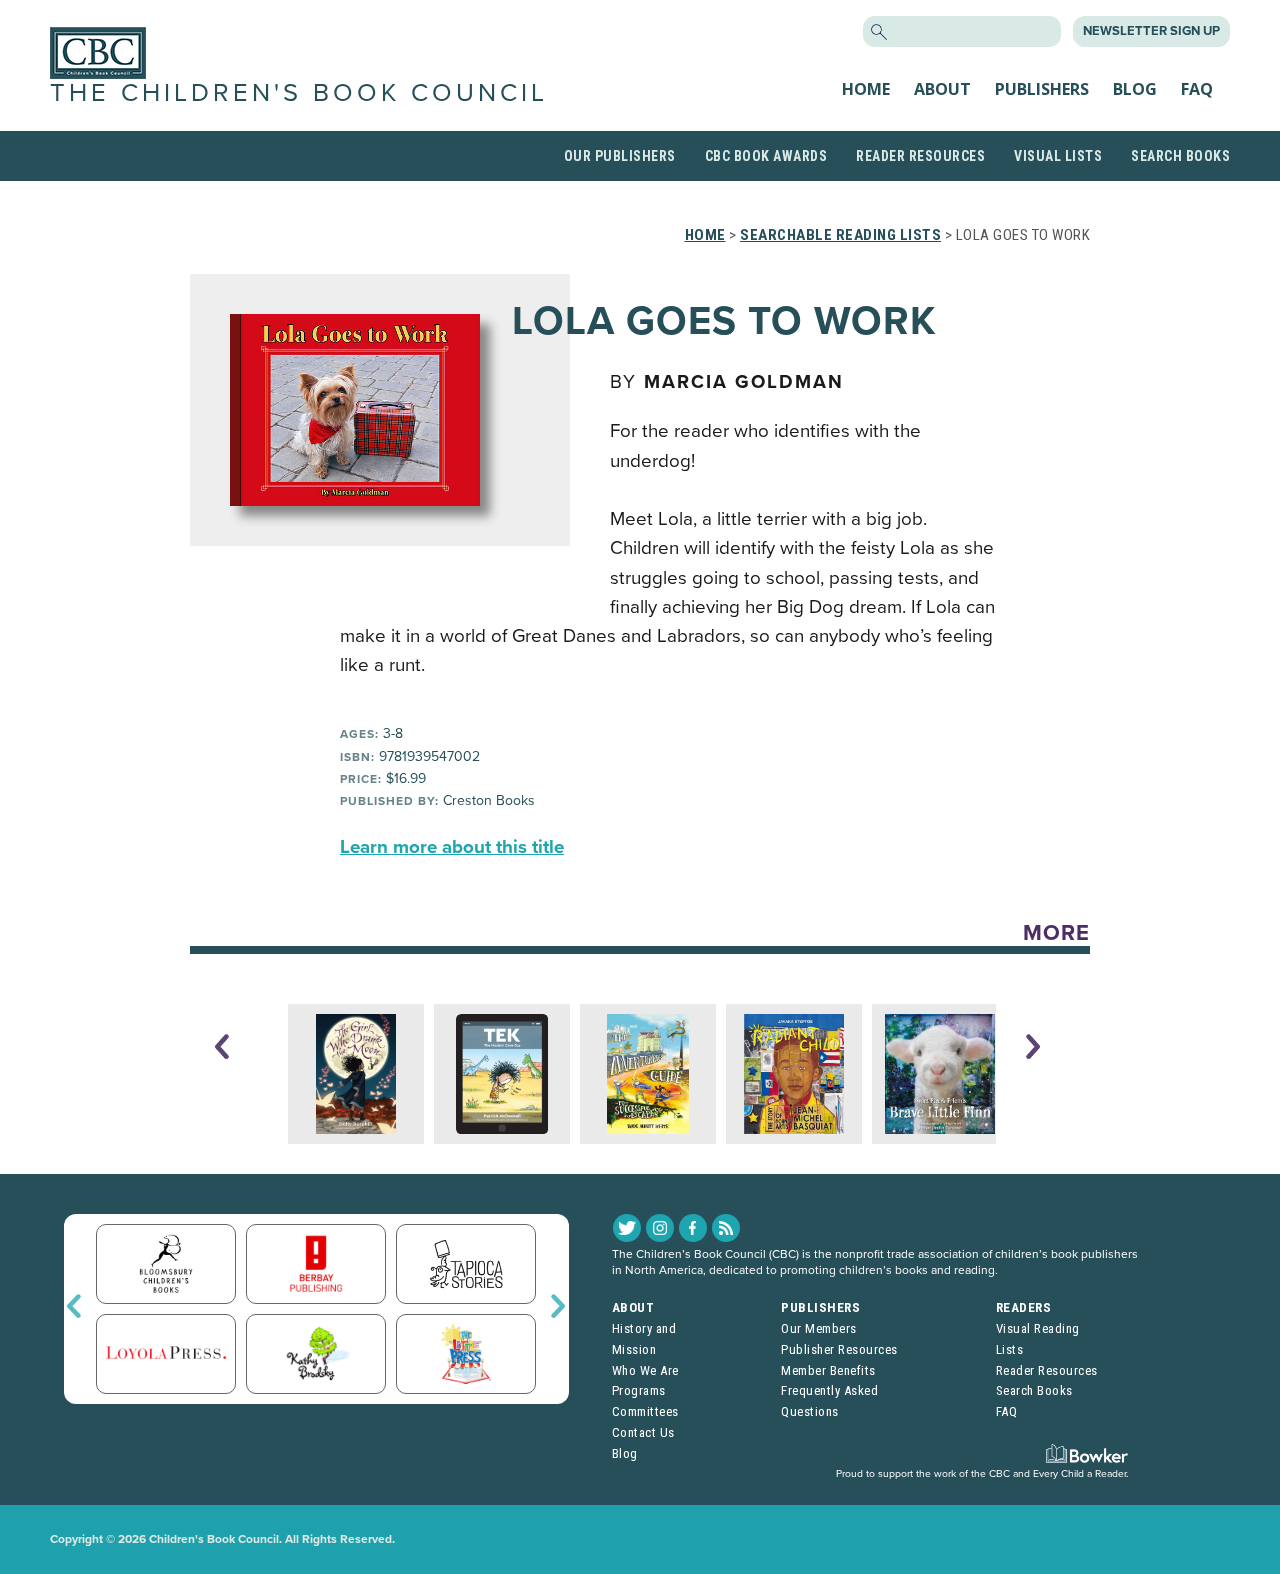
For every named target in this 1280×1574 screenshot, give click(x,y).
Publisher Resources (839, 1349)
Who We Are (645, 1370)
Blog (1135, 89)
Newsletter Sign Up (1151, 31)
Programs (639, 1390)
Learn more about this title (452, 847)
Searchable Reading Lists (840, 235)
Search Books (1180, 156)
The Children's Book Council (299, 93)
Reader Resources (920, 156)
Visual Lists (1058, 156)
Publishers (1042, 89)
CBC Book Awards (766, 156)
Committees (645, 1411)
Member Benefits (828, 1370)
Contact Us (643, 1432)
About (942, 89)
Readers (1024, 1307)
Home (866, 89)
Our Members (819, 1328)
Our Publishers (620, 156)
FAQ (1197, 89)
